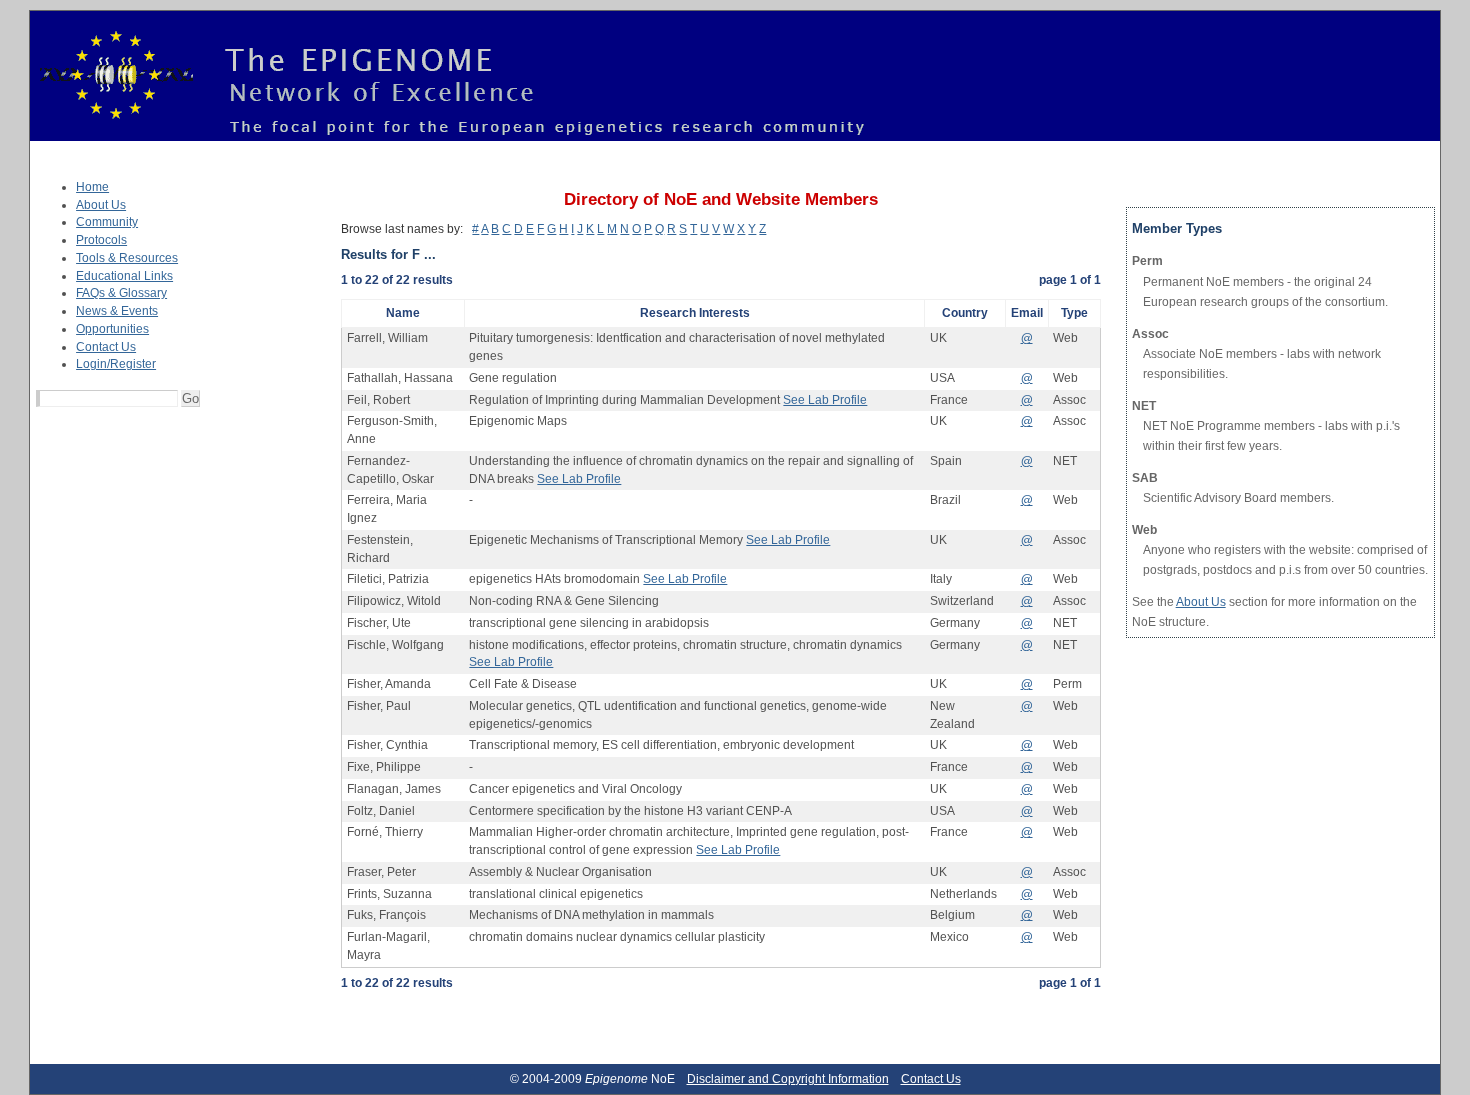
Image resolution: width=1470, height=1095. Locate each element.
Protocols (101, 240)
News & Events (117, 311)
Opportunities (112, 329)
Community (107, 222)
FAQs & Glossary (121, 293)
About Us (101, 205)
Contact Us (106, 347)
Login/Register (116, 364)
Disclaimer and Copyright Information (788, 1079)
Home (92, 187)
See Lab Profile (825, 400)
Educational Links (124, 276)
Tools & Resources (127, 258)
